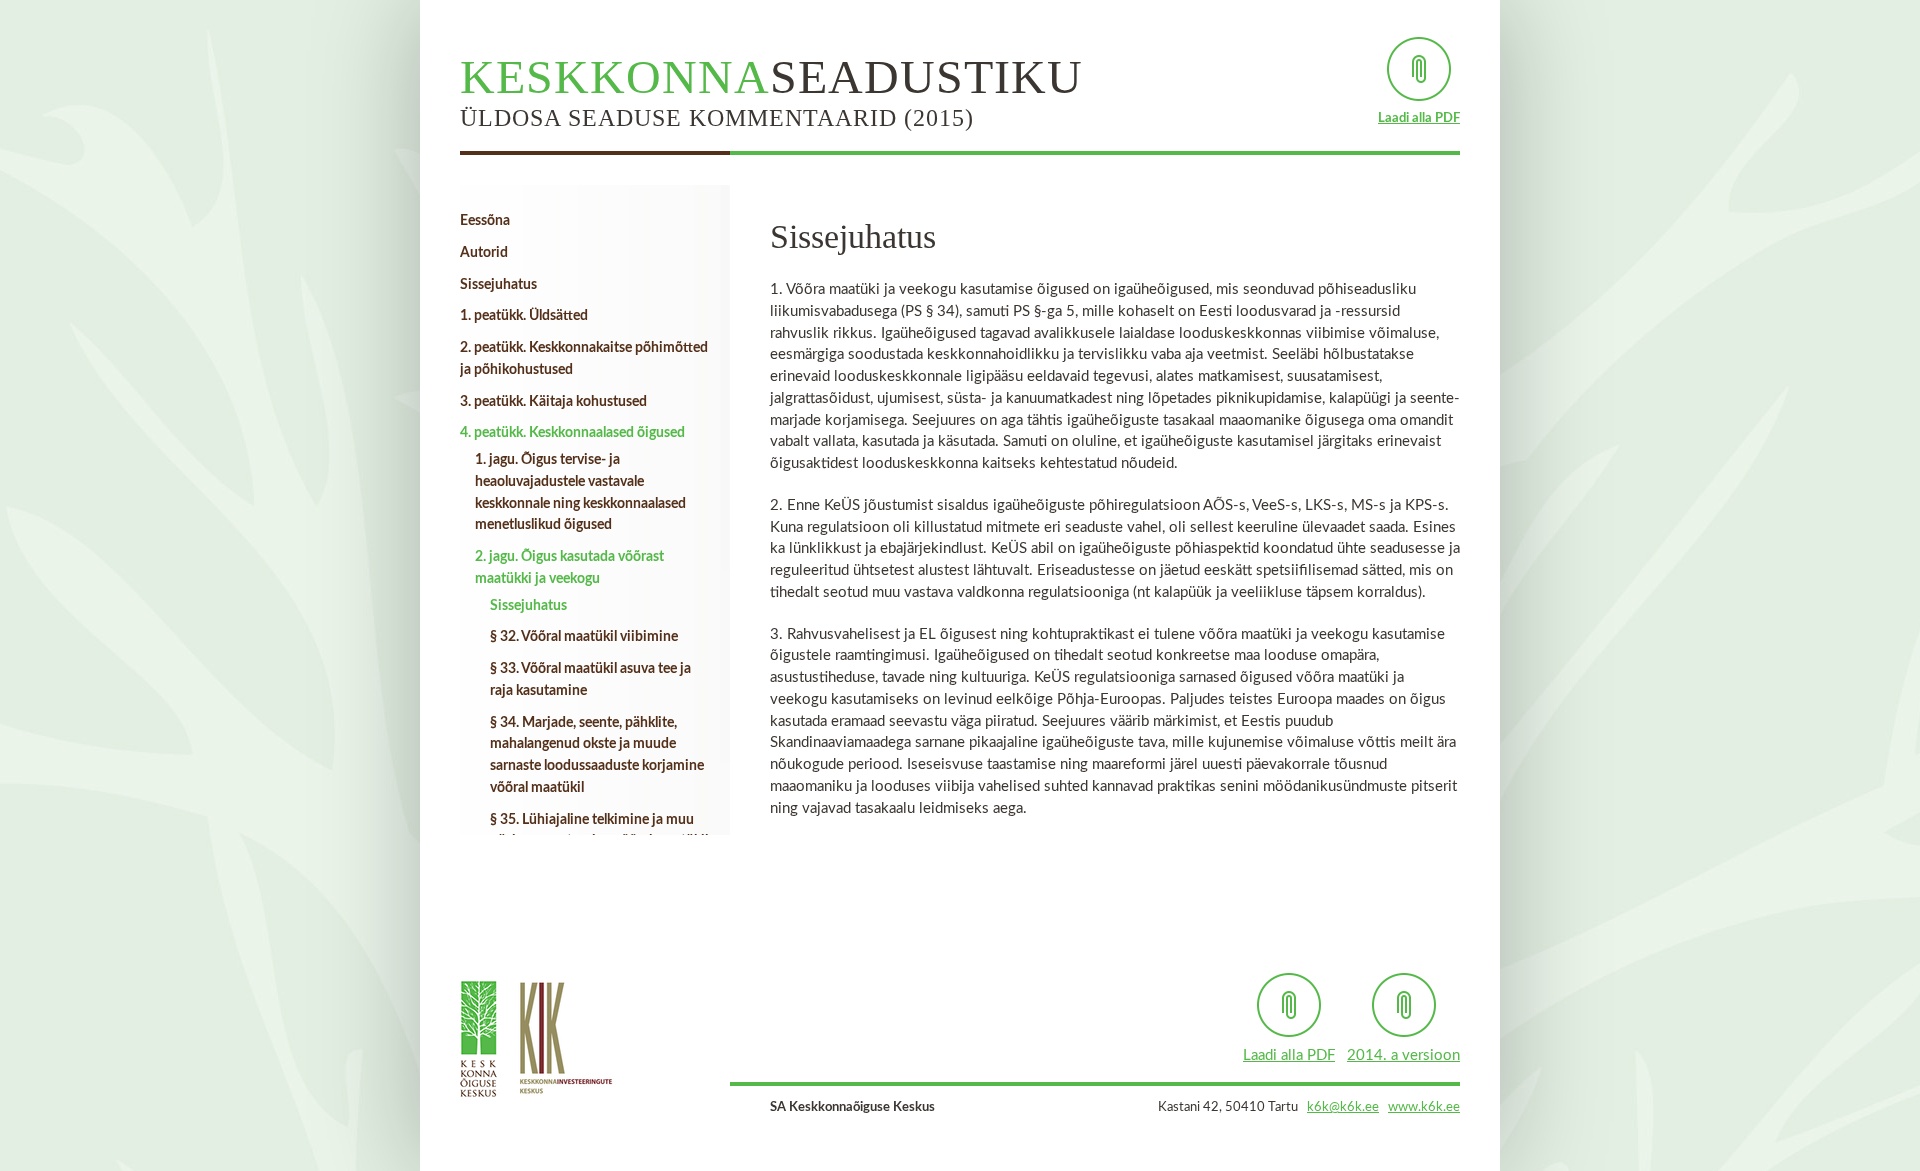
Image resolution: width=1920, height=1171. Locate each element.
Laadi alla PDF (1419, 118)
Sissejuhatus (498, 285)
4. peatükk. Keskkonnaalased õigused (572, 433)
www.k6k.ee (1424, 1107)
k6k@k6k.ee (1343, 1107)
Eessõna (485, 221)
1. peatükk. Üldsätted (524, 316)
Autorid (484, 253)
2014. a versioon (1403, 1055)
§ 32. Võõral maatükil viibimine (584, 637)
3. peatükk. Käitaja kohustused (553, 402)
